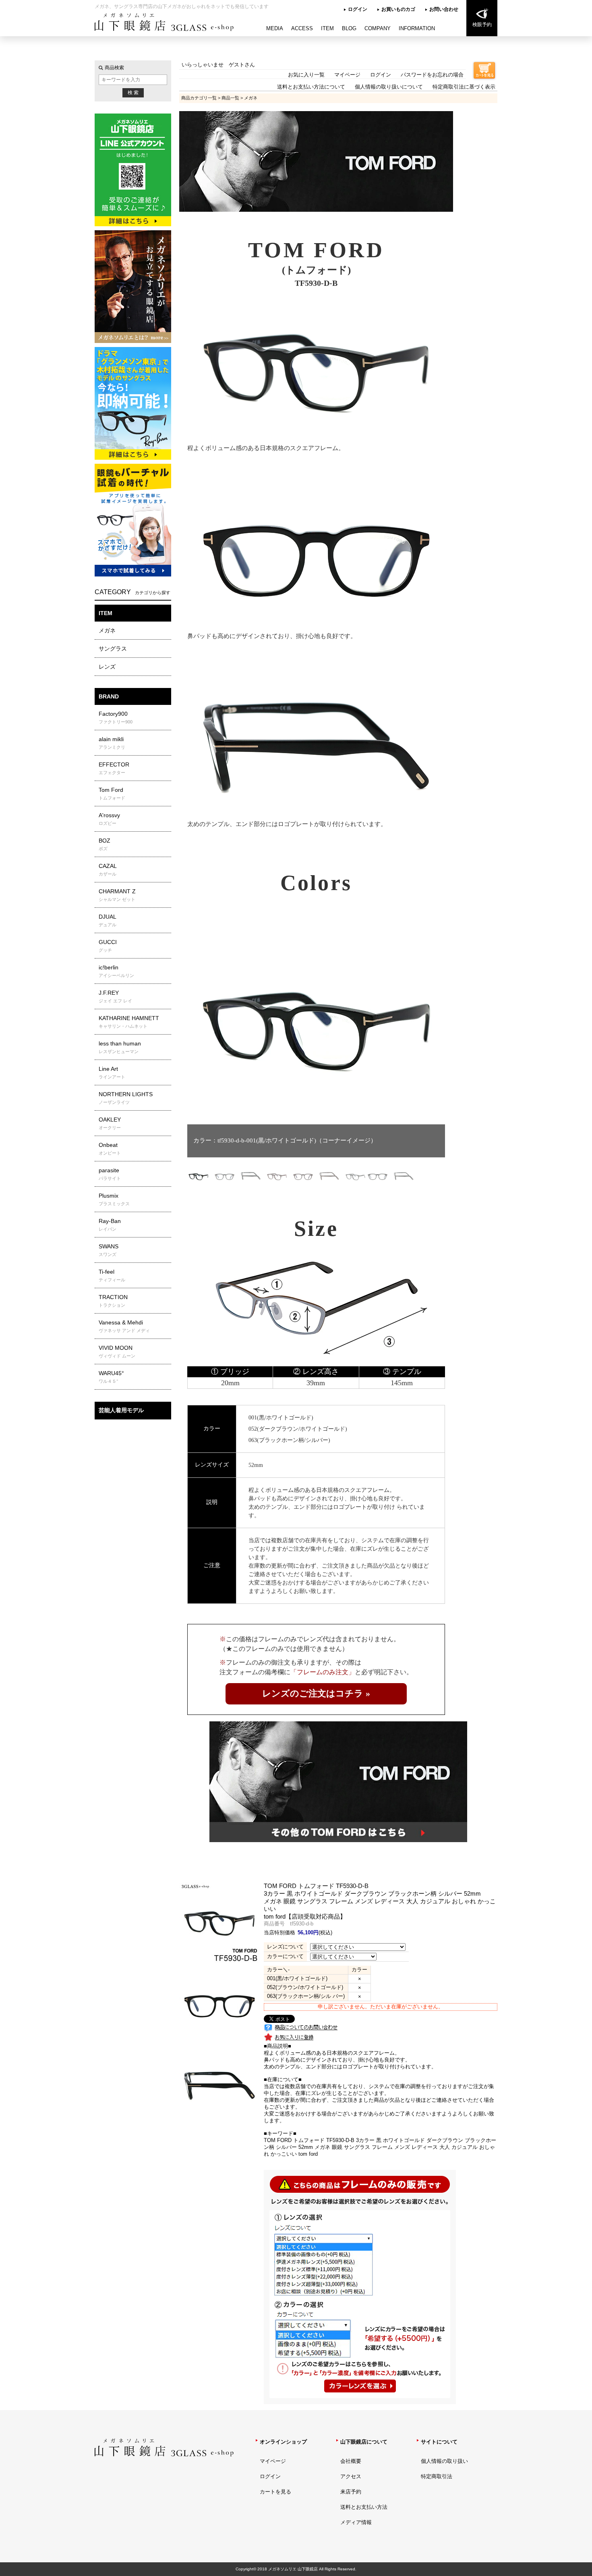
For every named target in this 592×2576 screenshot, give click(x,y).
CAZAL (108, 870)
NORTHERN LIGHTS (126, 1098)
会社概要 (351, 2461)
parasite (110, 1174)
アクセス (351, 2476)
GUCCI (108, 946)
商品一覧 (230, 98)
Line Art (112, 1072)
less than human (120, 1047)
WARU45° (111, 1377)
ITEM (327, 28)
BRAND (109, 696)
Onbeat (110, 1149)
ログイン (358, 9)
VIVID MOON (117, 1351)
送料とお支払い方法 (364, 2507)
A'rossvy (109, 819)
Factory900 (116, 717)
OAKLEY (110, 1123)
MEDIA (275, 28)
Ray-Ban (110, 1225)
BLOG (349, 28)
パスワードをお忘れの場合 (432, 75)
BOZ (105, 844)
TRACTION (113, 1301)
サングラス (113, 649)
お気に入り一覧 (306, 75)
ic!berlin (116, 971)
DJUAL (108, 920)
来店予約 (351, 2492)
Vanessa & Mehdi (124, 1326)
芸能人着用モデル (121, 1410)
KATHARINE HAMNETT (129, 1022)
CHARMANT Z (117, 895)
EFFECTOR (114, 768)
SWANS (109, 1250)
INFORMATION (417, 28)
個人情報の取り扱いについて (389, 87)
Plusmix (114, 1199)
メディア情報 (356, 2522)
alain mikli (112, 743)
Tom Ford (112, 793)
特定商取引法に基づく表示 (464, 87)
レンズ (107, 667)
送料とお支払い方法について (311, 87)
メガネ (107, 630)
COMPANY (378, 28)
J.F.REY (115, 996)
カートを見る (275, 2492)
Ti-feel (112, 1275)
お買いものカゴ (398, 9)
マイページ (347, 75)
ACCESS (302, 28)
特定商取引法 (437, 2476)
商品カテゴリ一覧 (199, 98)
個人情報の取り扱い (444, 2461)
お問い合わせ (444, 9)
